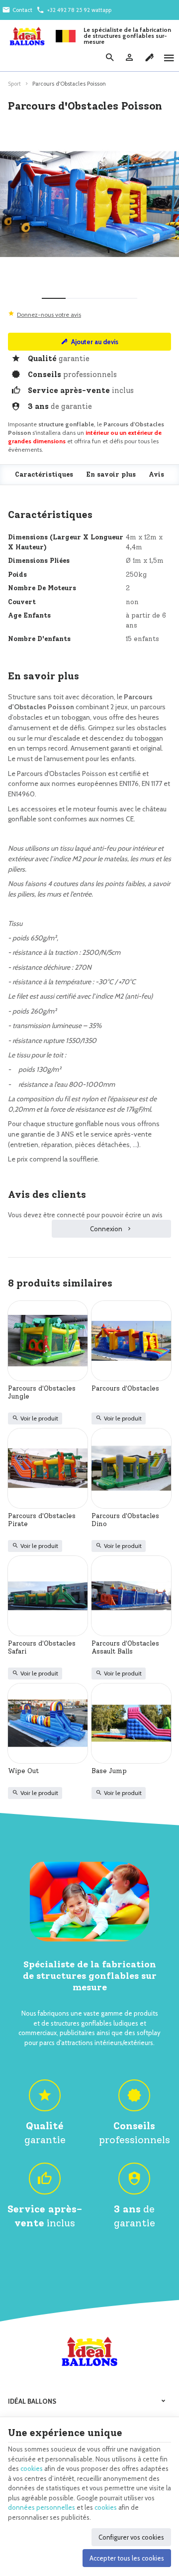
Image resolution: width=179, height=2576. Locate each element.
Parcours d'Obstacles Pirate (42, 1520)
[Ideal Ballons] (27, 36)
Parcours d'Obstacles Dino (125, 1520)
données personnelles (42, 2507)
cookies (32, 2468)
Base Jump (109, 1771)
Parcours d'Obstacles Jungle (42, 1392)
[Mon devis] (149, 58)
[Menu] (169, 58)
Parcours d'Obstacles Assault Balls (125, 1647)
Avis (156, 474)
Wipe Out (23, 1771)
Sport (14, 84)
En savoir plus (111, 474)
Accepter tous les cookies (127, 2558)
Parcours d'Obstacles (125, 1388)
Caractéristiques (44, 474)
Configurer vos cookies (131, 2537)
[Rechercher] (109, 58)
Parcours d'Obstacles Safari (42, 1647)
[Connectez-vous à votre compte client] (129, 58)
